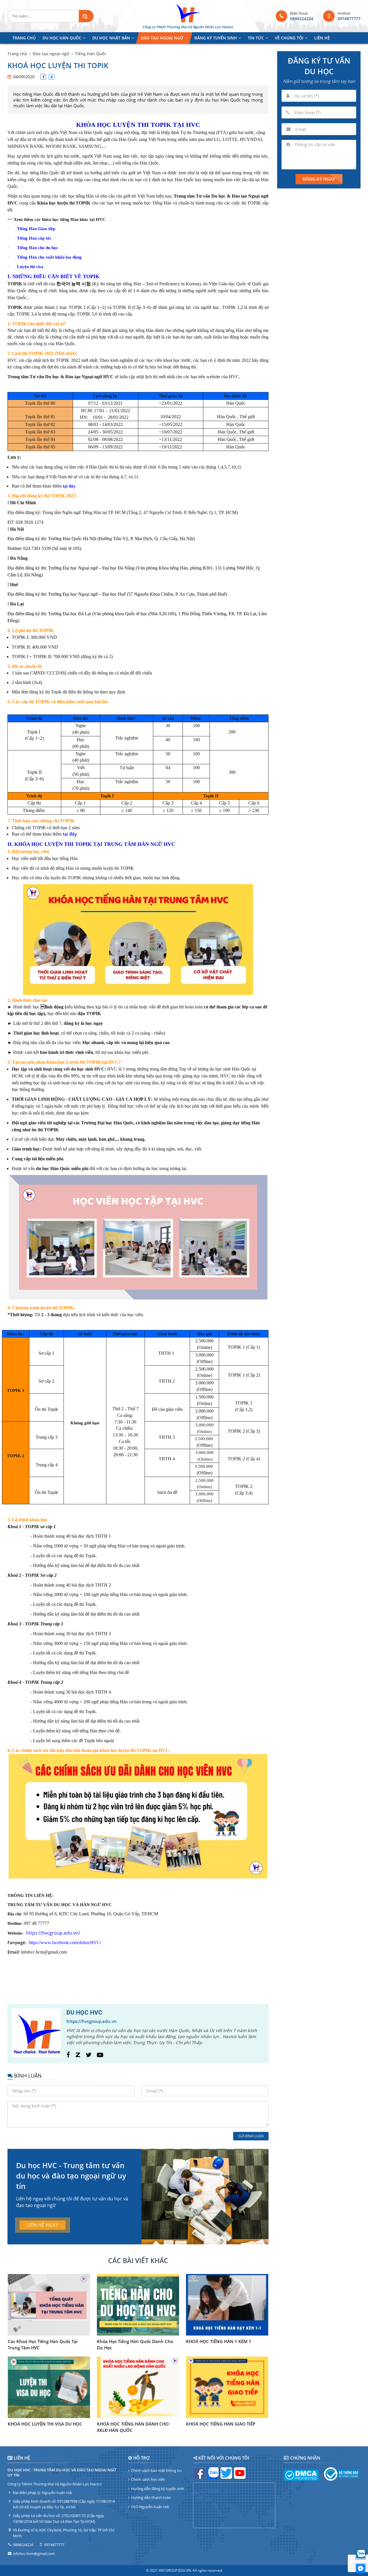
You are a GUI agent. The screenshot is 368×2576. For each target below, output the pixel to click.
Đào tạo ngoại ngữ (51, 54)
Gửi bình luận (251, 2136)
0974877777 (349, 19)
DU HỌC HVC (84, 2013)
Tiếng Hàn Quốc (91, 54)
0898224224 (302, 19)
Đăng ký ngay (319, 179)
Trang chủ (17, 54)
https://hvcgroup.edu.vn (92, 2021)
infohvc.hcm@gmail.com (34, 2554)
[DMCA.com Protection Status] (301, 2479)
